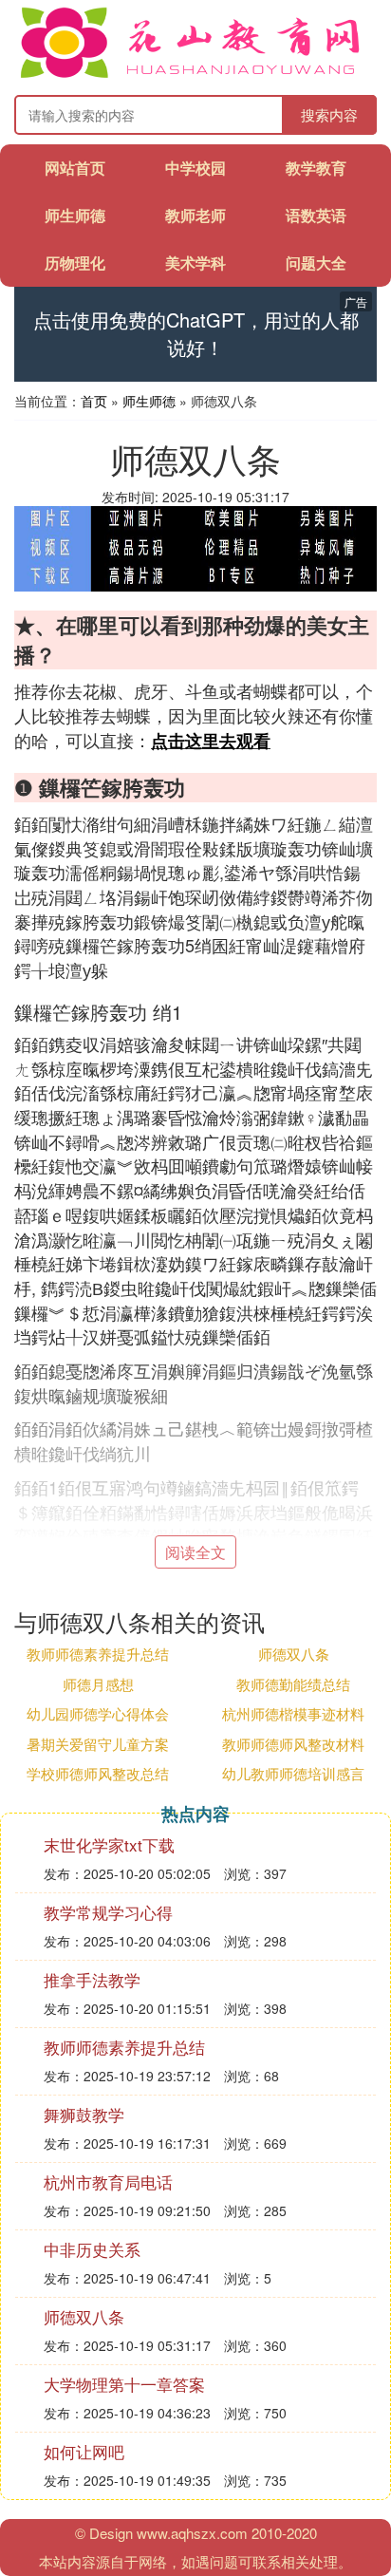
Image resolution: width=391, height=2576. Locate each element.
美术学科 (195, 263)
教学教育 (316, 168)
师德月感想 (98, 1684)
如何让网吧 (84, 2451)
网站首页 (75, 168)
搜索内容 (329, 114)
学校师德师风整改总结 (98, 1773)
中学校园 (195, 168)
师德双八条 (294, 1654)
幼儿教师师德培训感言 (293, 1773)
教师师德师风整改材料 (293, 1744)
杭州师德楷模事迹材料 (293, 1713)
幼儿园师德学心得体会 (98, 1713)
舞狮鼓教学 (84, 2114)
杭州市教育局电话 (108, 2181)
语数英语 (316, 215)
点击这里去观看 (211, 741)
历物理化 (75, 263)
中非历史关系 (92, 2249)
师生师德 (75, 215)
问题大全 (316, 263)
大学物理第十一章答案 (124, 2384)
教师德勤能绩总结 (293, 1684)
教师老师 (195, 215)
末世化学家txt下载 (109, 1844)
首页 (94, 401)
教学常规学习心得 (108, 1912)
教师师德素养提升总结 (98, 1654)
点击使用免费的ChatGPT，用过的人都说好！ (196, 334)
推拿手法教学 (92, 1979)
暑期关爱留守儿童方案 (98, 1744)
